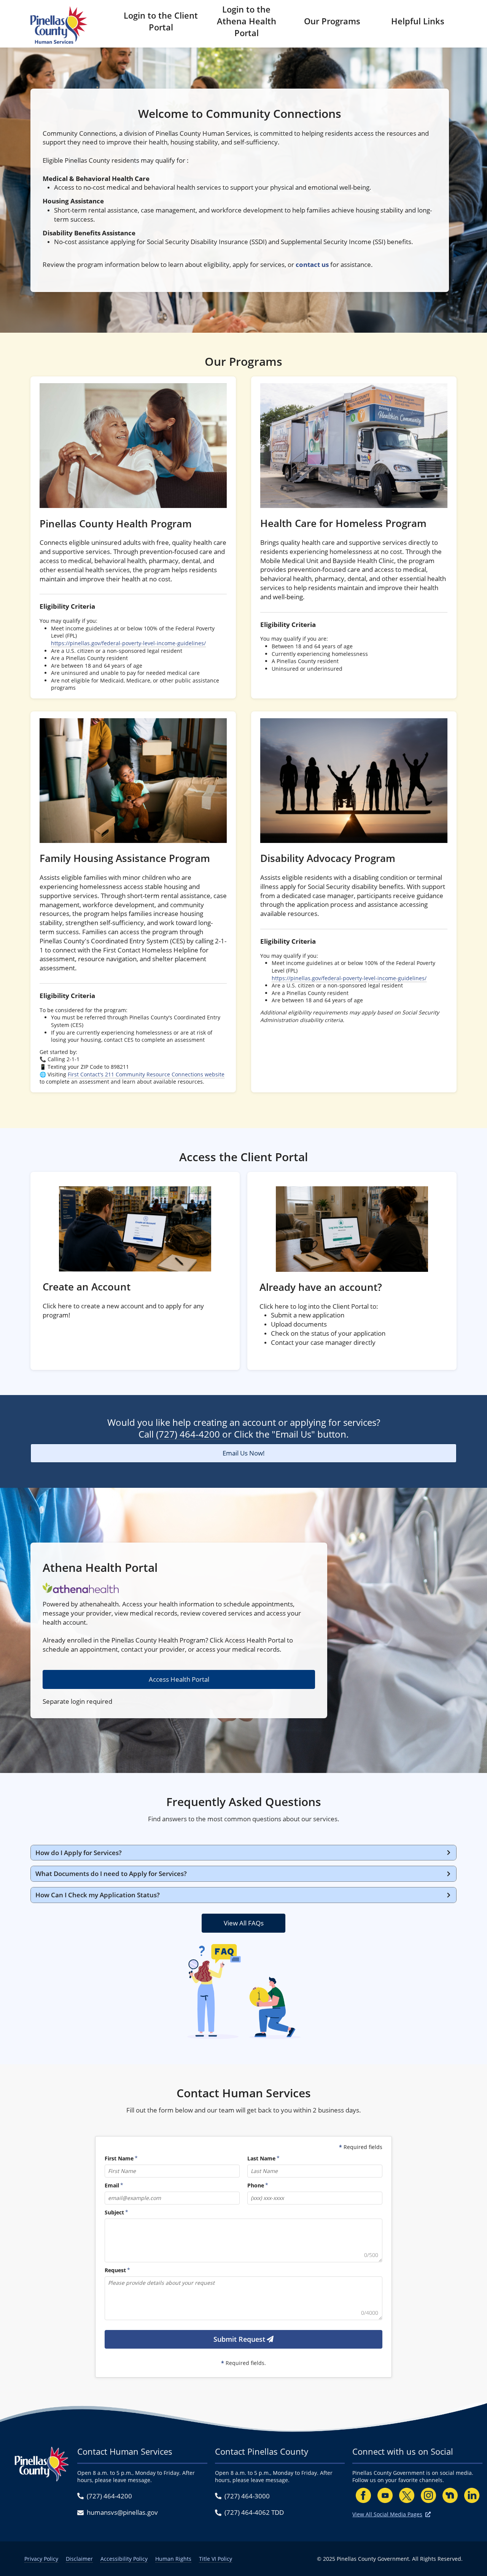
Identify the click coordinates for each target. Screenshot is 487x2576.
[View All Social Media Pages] (428, 2514)
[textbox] (243, 2240)
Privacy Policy (41, 2559)
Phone (256, 2186)
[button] (243, 1853)
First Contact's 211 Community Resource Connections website (146, 1074)
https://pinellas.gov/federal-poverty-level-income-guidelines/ (128, 643)
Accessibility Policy (124, 2559)
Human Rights (173, 2559)
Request (115, 2270)
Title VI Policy (216, 2559)
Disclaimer (79, 2559)
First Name (119, 2159)
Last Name (261, 2159)
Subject (114, 2213)
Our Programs (332, 21)
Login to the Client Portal (161, 21)
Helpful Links (418, 21)
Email (112, 2186)
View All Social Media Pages (387, 2514)
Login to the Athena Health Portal (247, 21)
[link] (133, 537)
